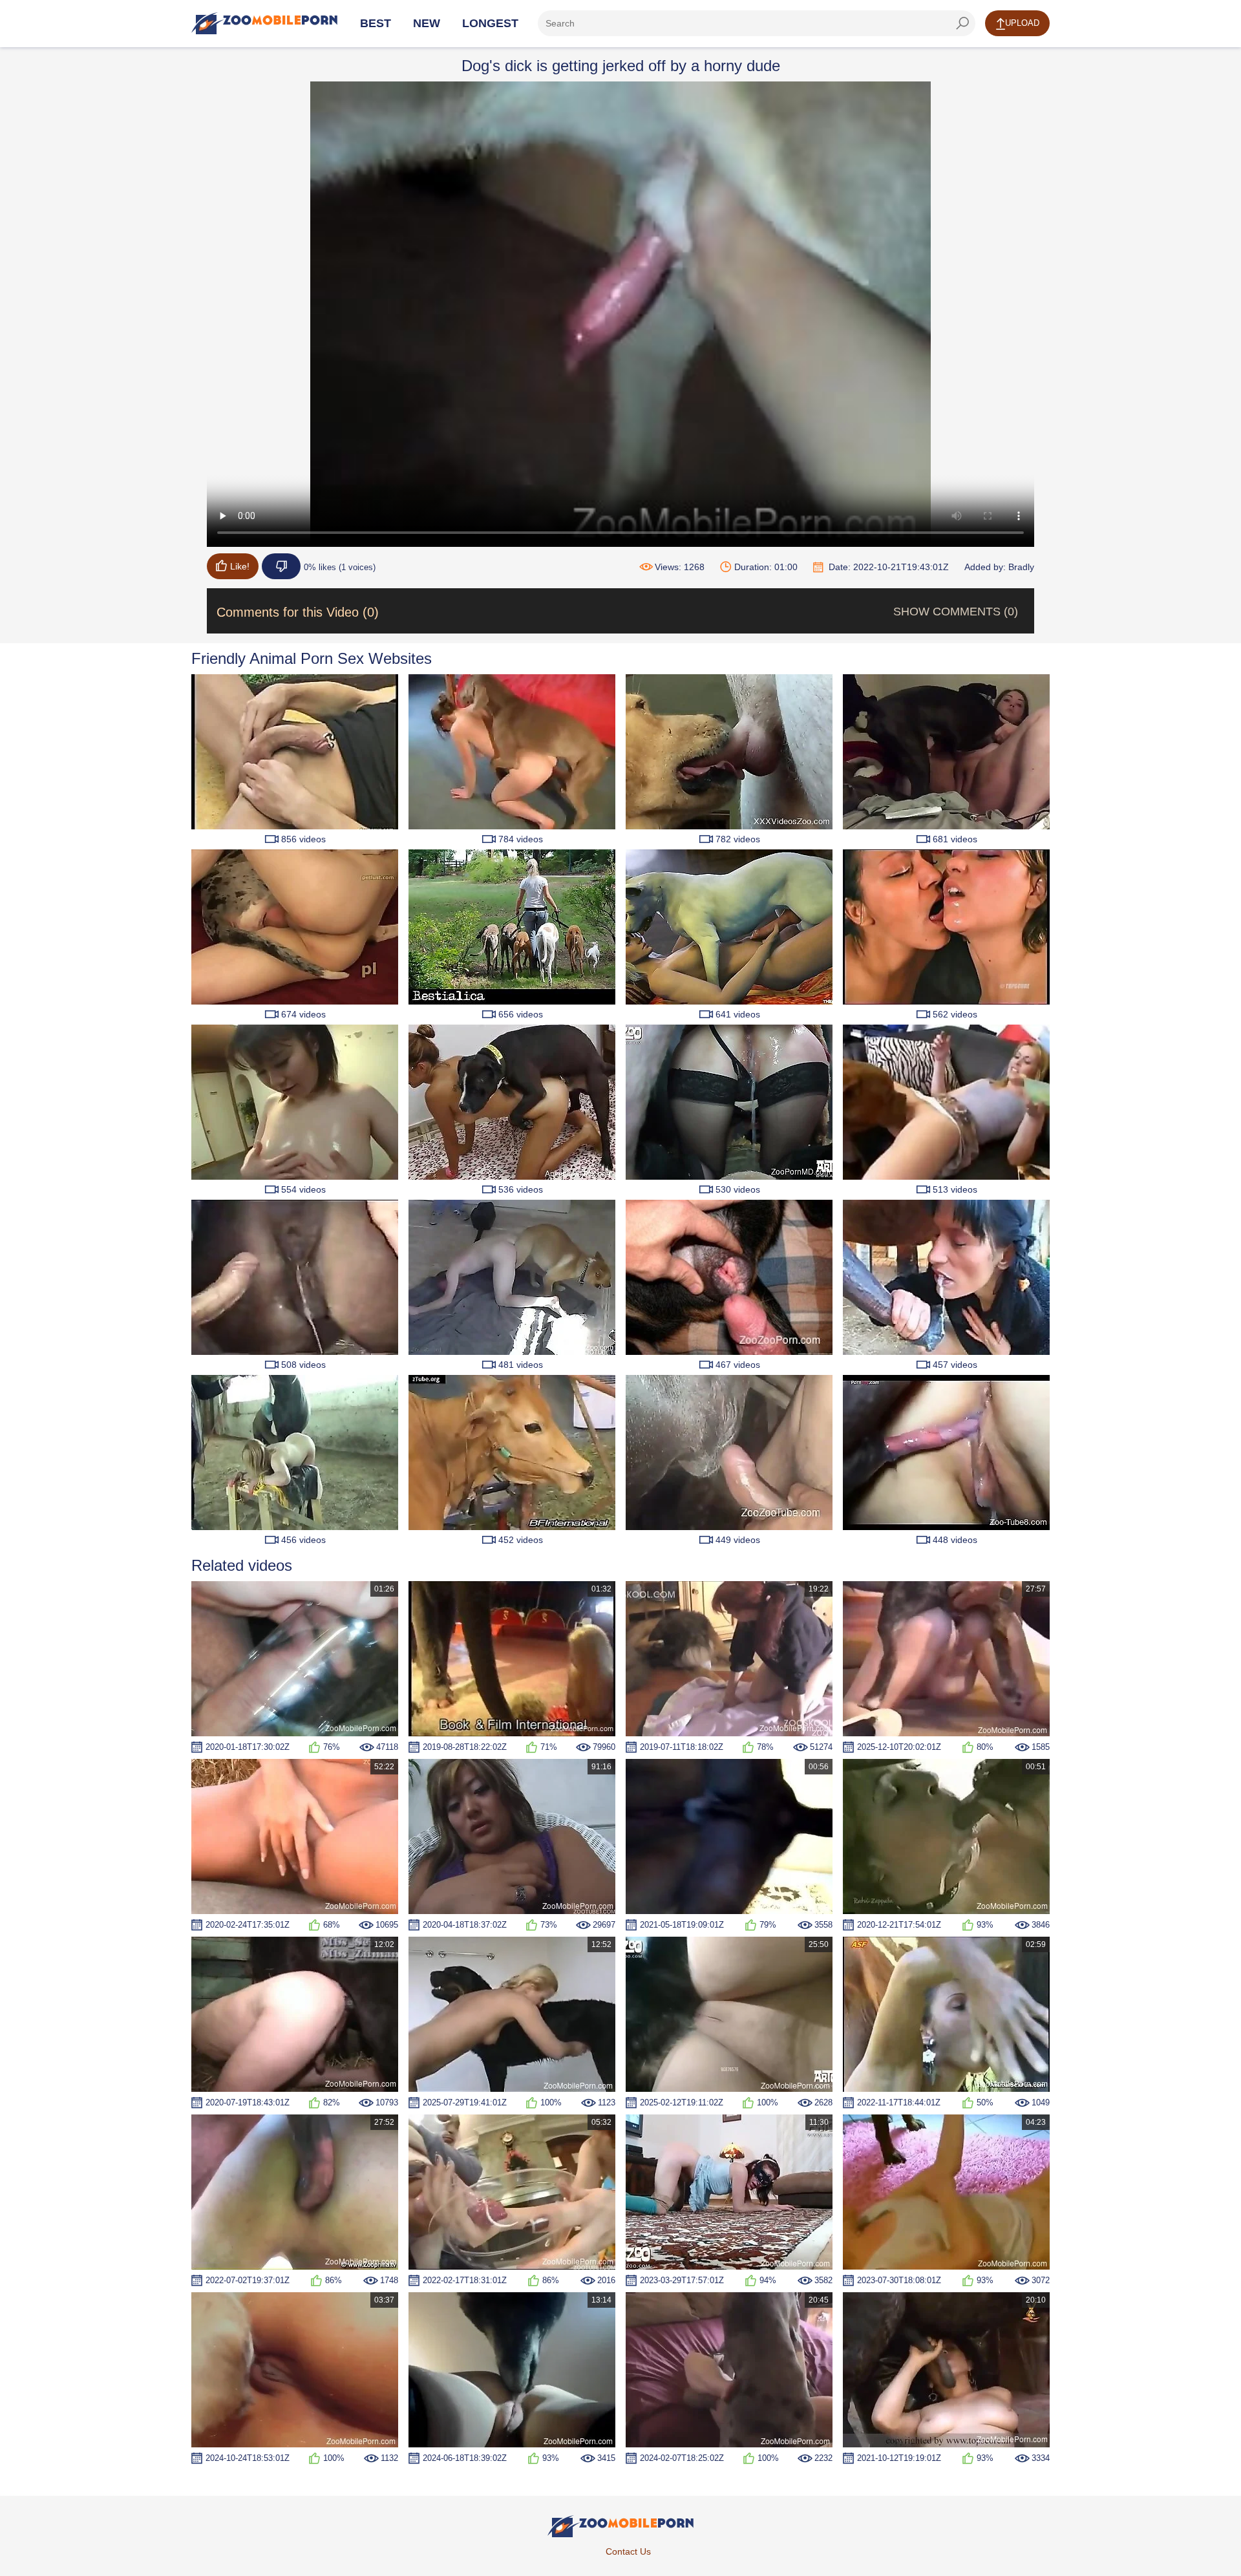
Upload (1022, 23)
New (427, 23)
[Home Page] (264, 23)
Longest (490, 23)
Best (376, 23)
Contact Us (628, 2551)
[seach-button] (962, 23)
